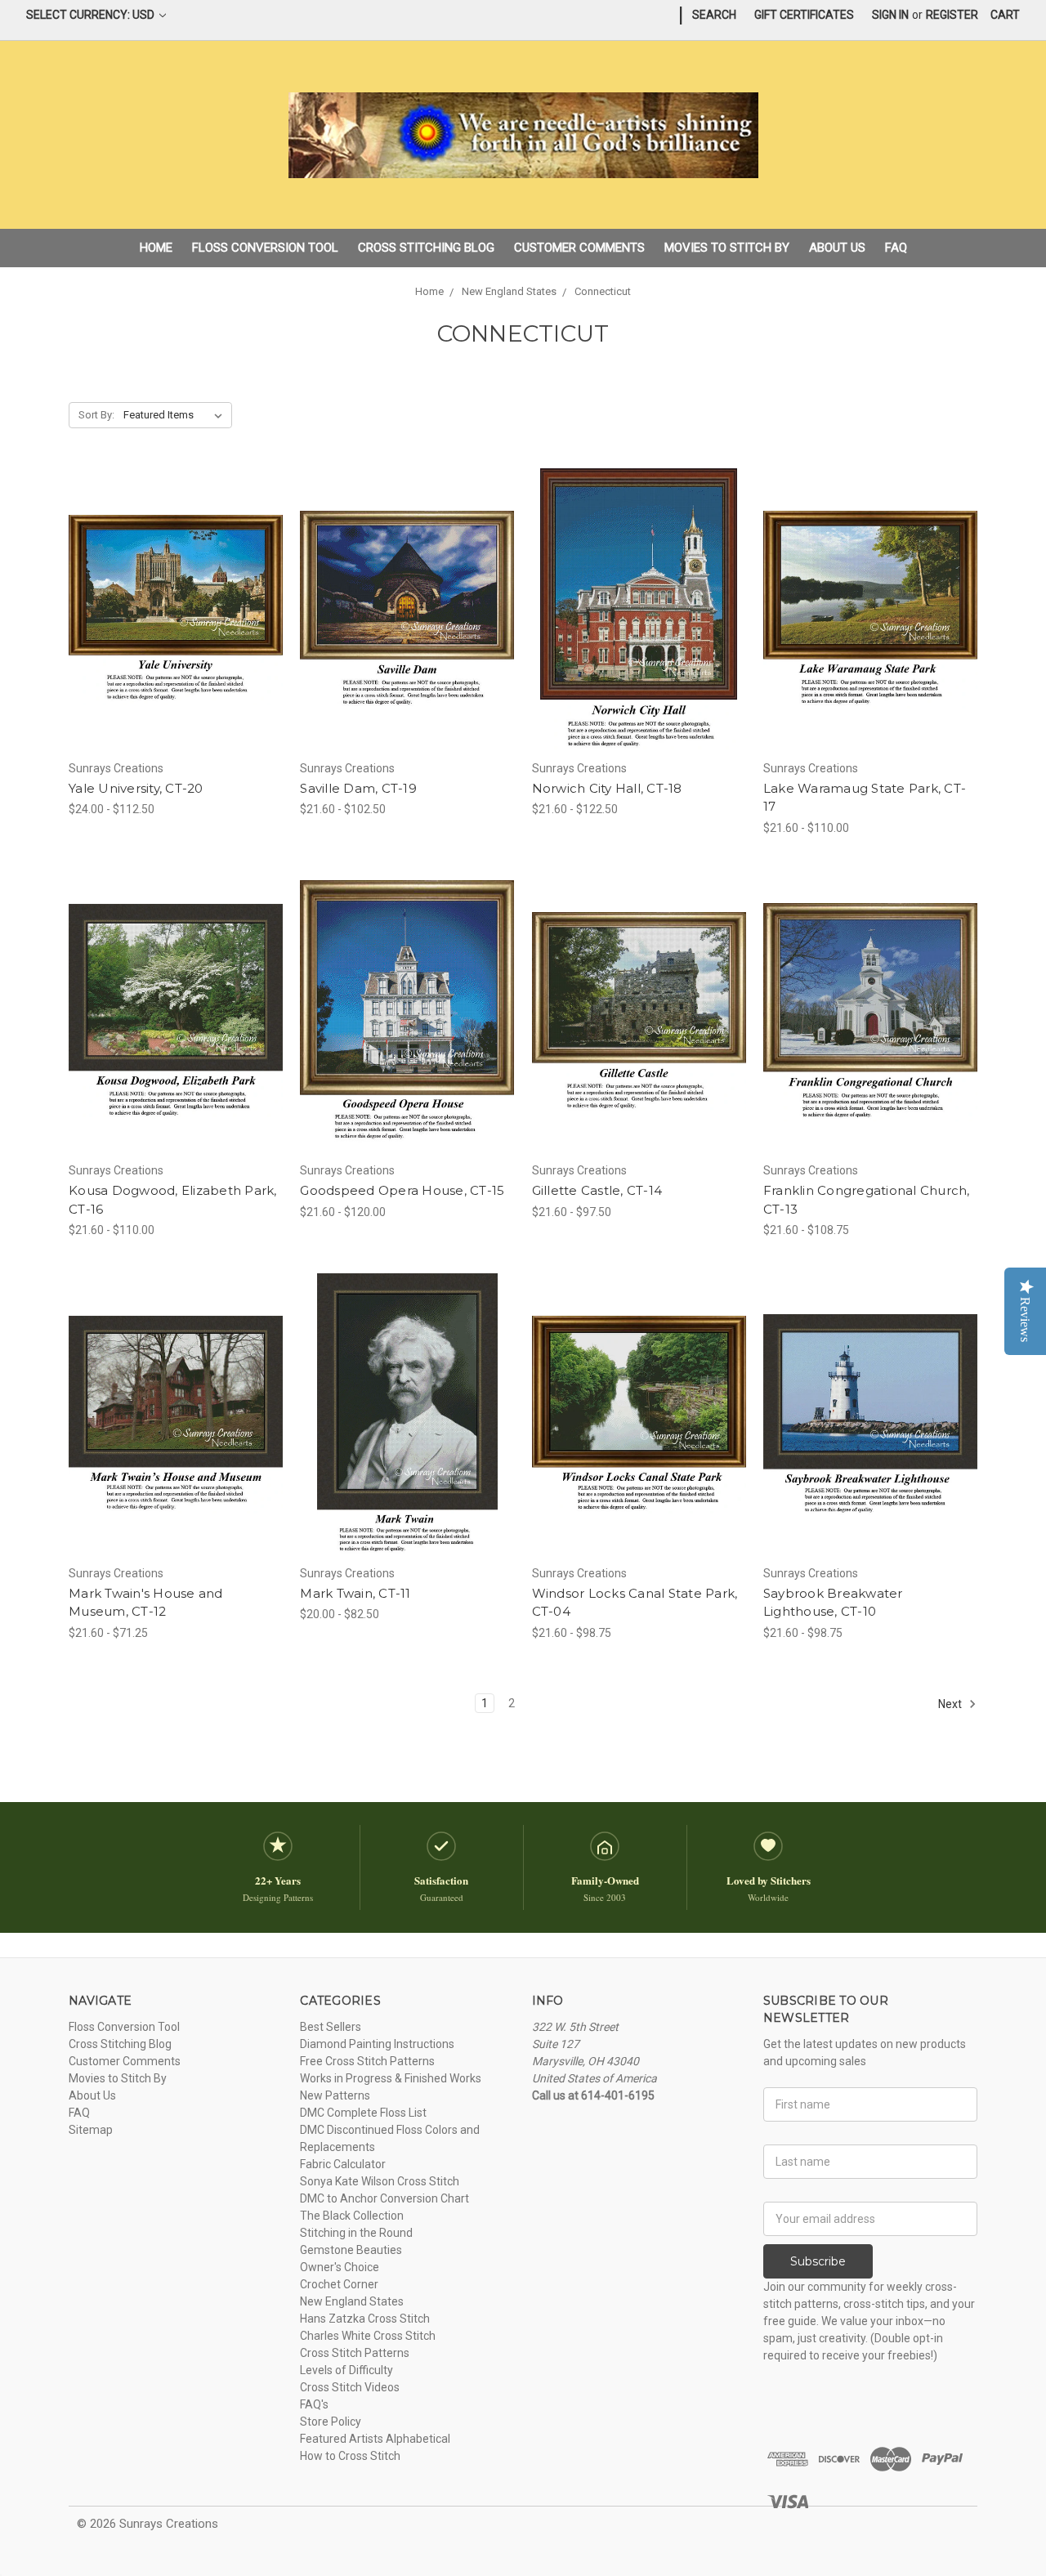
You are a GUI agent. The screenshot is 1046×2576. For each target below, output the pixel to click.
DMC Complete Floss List (363, 2113)
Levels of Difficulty (346, 2370)
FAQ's (314, 2404)
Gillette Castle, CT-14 (597, 1190)
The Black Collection (352, 2216)
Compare (171, 610)
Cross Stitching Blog (426, 248)
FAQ (896, 248)
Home (156, 248)
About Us (837, 248)
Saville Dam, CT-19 (358, 788)
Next (951, 1704)
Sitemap (91, 2130)
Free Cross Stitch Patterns (367, 2061)
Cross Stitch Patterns (355, 2353)
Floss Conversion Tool (265, 248)
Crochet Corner (339, 2284)
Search (714, 15)
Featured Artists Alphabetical (375, 2439)
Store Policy (331, 2422)
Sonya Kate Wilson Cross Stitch (380, 2181)
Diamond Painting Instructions (377, 2044)
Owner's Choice (340, 2267)
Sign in (890, 15)
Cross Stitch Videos (350, 2387)
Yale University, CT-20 (136, 788)
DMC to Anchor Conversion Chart (384, 2198)
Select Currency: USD (92, 15)
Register (952, 15)
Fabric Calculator (343, 2164)
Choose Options (176, 638)
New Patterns (335, 2095)
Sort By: (96, 415)
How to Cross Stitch (350, 2456)
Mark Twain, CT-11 (355, 1593)
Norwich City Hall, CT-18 (607, 788)
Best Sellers (331, 2027)
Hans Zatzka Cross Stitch (365, 2319)
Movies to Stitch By (727, 248)
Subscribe (818, 2261)
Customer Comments (579, 248)
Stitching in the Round (356, 2233)
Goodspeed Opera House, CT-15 (402, 1190)
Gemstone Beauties (351, 2250)
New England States (352, 2301)
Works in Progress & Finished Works (391, 2078)
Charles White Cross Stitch (368, 2336)
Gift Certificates (804, 15)
